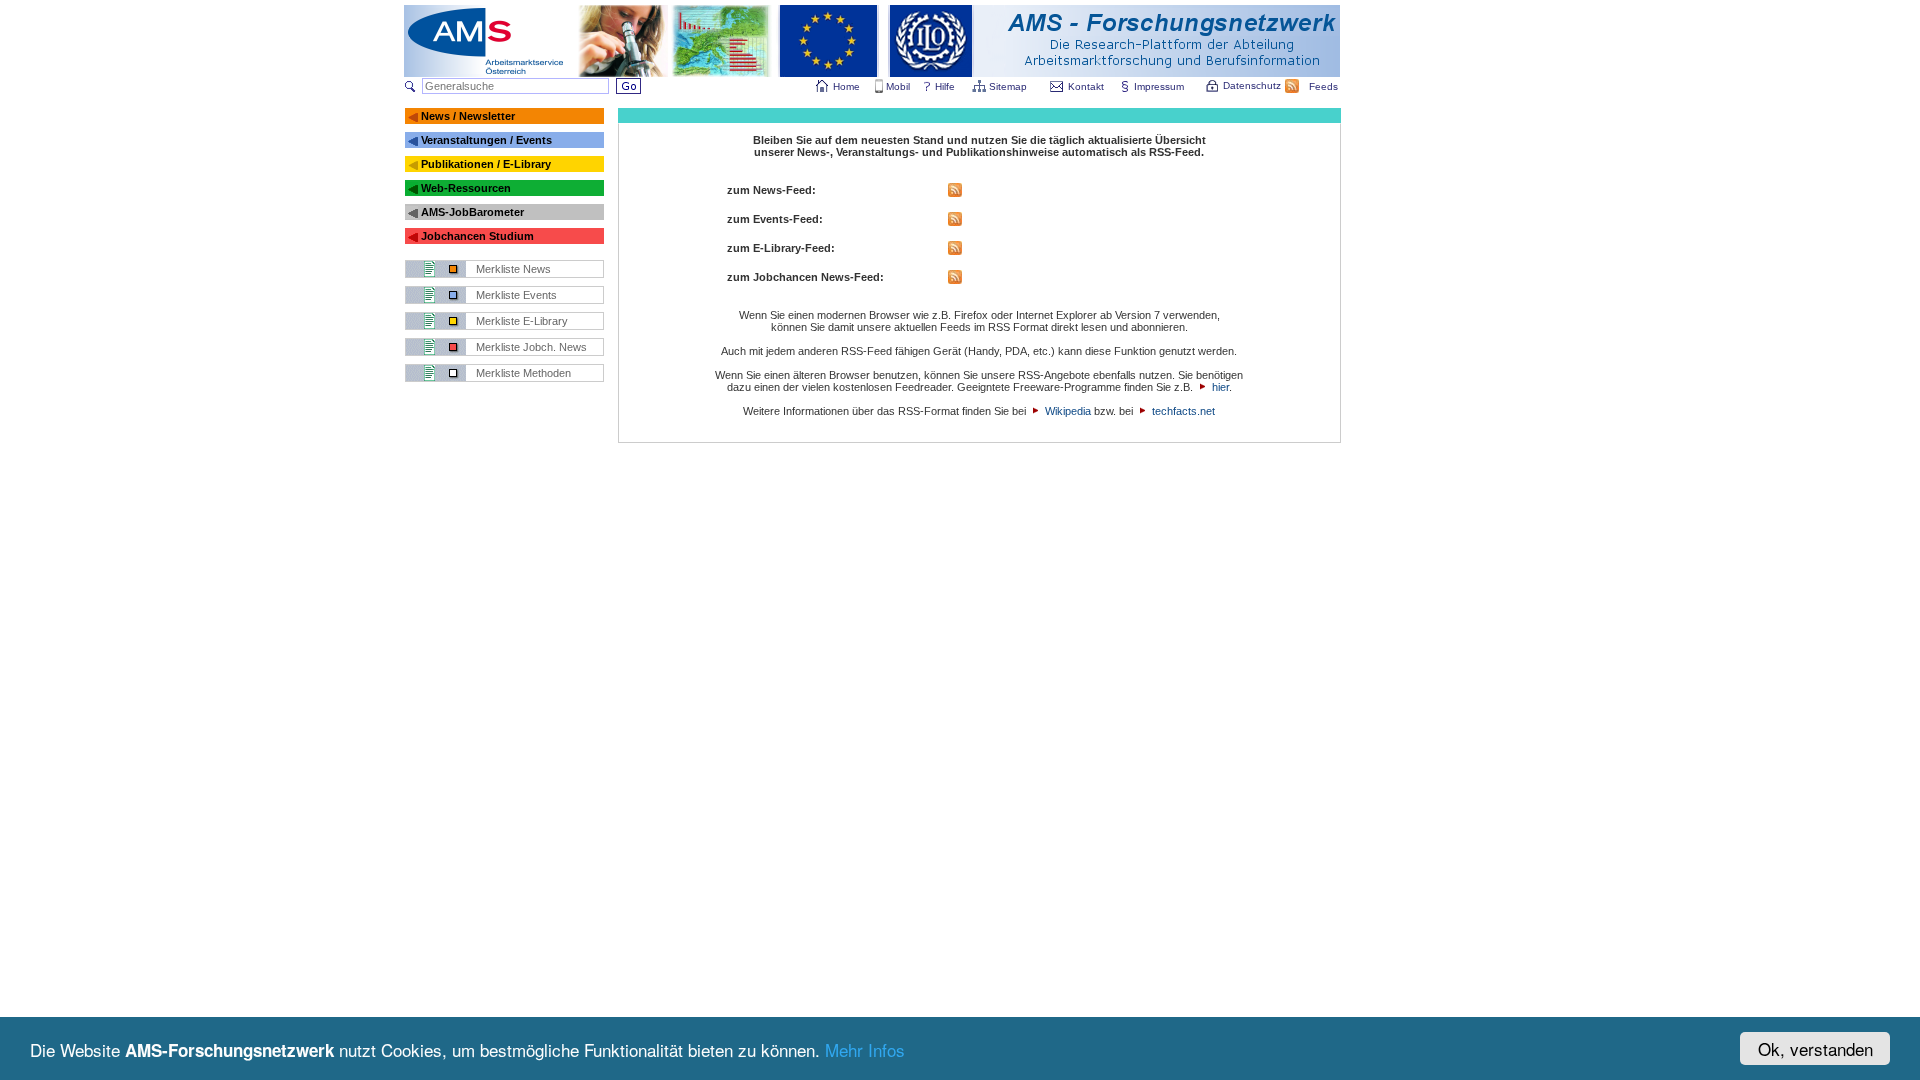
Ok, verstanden (1815, 1048)
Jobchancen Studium (477, 236)
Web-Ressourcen (466, 188)
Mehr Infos (865, 1049)
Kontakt (1086, 86)
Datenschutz (1252, 85)
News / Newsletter (468, 116)
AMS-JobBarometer (472, 212)
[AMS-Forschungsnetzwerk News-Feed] (955, 193)
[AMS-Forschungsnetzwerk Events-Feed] (955, 222)
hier (1220, 387)
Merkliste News (513, 269)
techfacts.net (1183, 411)
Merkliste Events (516, 295)
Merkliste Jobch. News (531, 347)
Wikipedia (1068, 411)
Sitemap (1008, 86)
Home (846, 86)
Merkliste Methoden (523, 373)
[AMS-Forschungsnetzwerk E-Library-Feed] (955, 251)
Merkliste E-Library (522, 321)
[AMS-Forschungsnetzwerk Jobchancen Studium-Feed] (955, 280)
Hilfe (945, 86)
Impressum (1159, 86)
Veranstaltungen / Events (486, 140)
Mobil (898, 86)
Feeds (1323, 86)
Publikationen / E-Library (486, 164)
